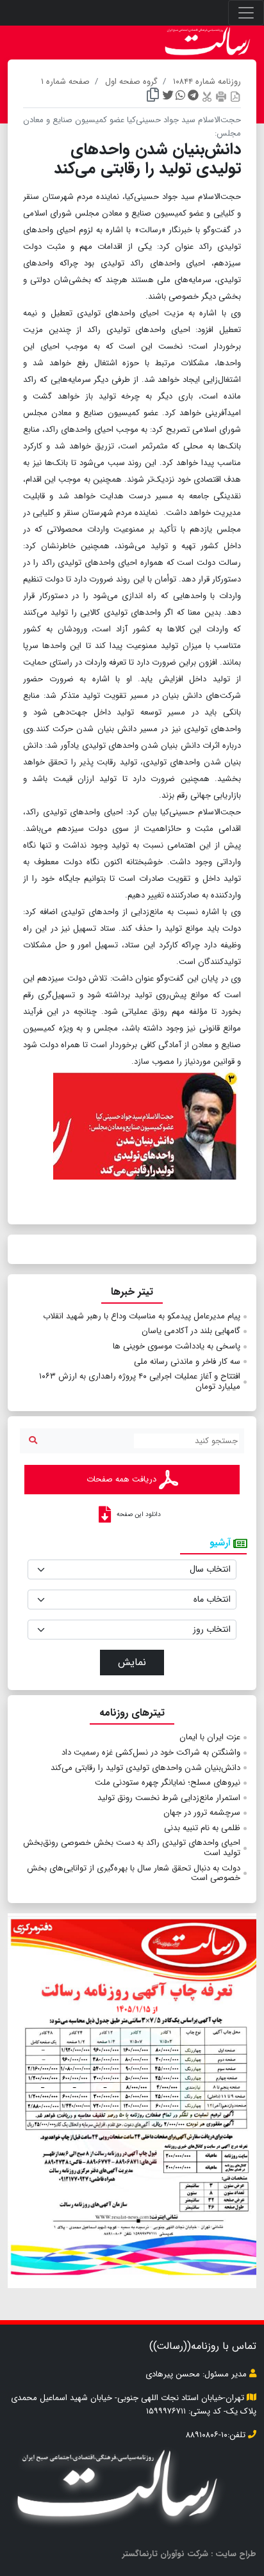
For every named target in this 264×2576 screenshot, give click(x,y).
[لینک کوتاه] (153, 97)
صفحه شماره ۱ (65, 82)
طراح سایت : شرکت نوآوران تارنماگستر (189, 2554)
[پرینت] (221, 96)
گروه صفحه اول (131, 82)
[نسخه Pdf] (235, 96)
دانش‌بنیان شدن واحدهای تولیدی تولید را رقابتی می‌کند (145, 1768)
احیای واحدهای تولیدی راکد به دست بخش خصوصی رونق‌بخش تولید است (132, 1848)
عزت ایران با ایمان (210, 1737)
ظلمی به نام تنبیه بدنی (202, 1828)
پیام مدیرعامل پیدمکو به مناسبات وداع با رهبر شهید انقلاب (142, 1316)
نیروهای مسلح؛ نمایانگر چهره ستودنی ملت (168, 1782)
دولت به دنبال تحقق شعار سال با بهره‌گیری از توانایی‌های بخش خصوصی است (134, 1873)
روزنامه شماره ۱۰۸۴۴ (207, 82)
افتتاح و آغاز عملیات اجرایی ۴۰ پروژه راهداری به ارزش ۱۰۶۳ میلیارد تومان (140, 1381)
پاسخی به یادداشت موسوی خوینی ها (177, 1346)
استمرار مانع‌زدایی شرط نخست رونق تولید (169, 1798)
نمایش (132, 1662)
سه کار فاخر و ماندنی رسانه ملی (187, 1362)
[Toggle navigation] (246, 13)
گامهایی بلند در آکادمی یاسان (191, 1331)
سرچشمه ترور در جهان (202, 1813)
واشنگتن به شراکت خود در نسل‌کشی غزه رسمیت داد (151, 1752)
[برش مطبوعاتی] (207, 96)
